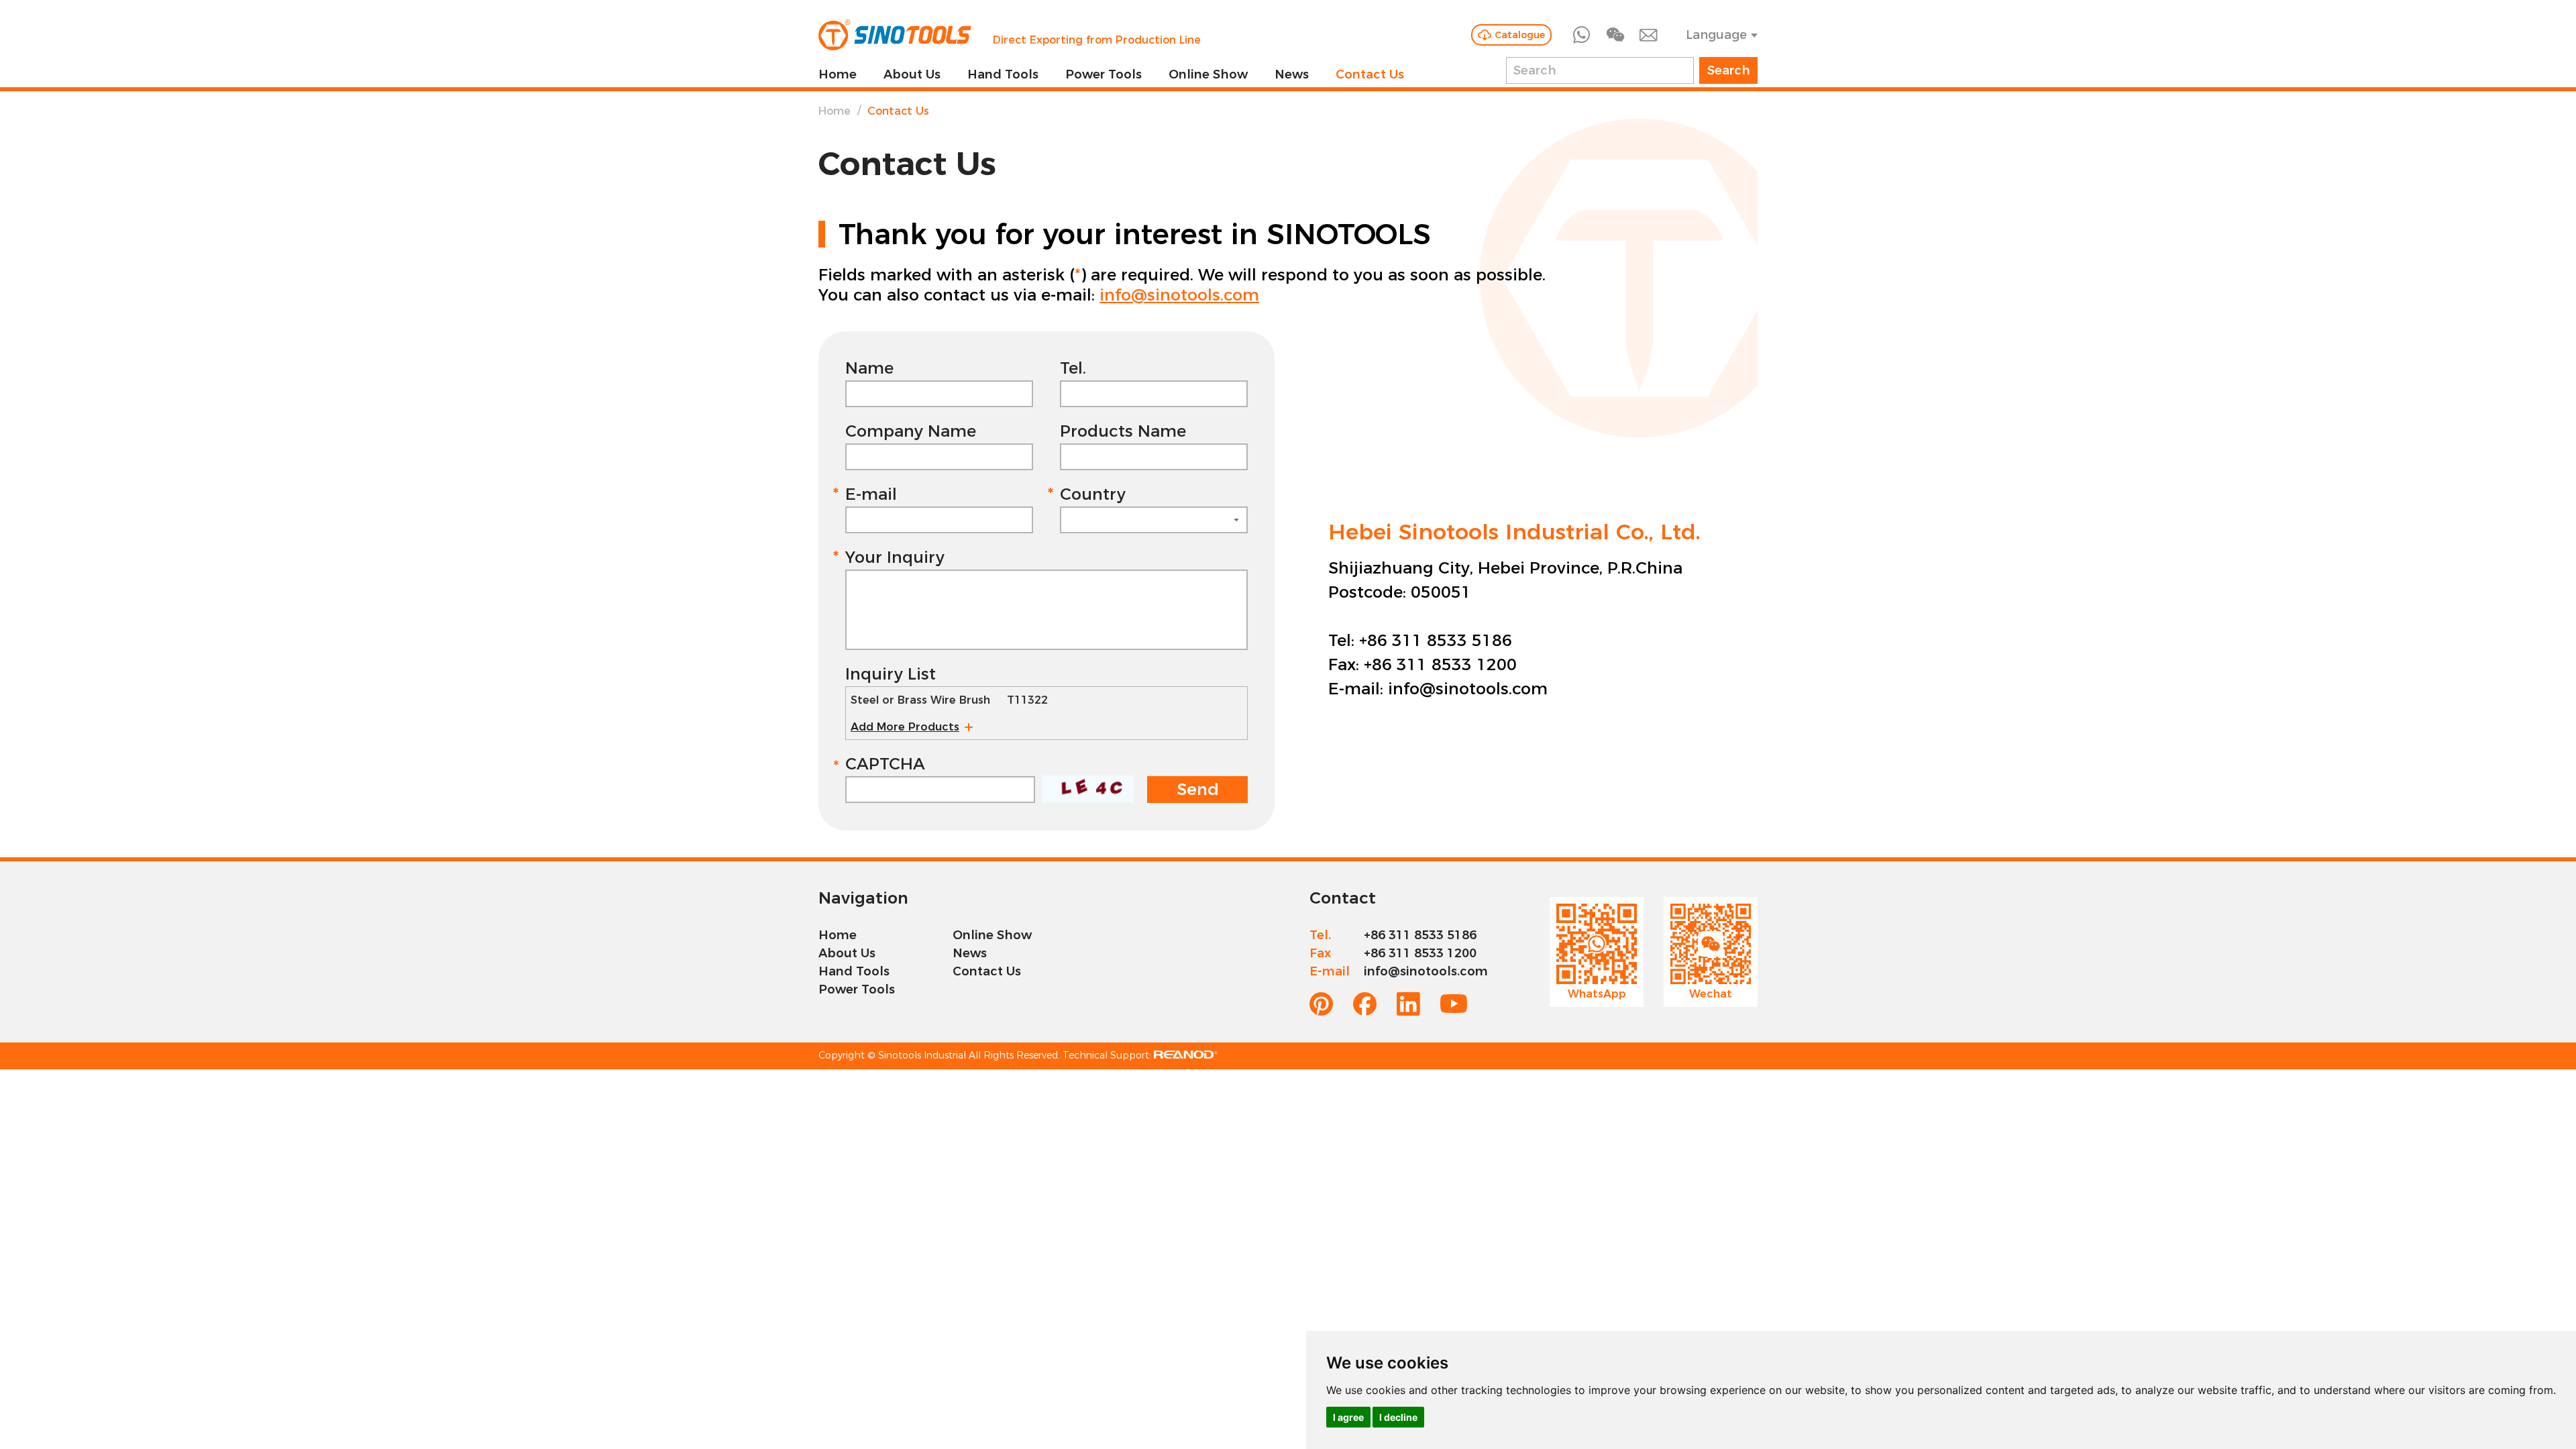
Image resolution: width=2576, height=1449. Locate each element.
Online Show (1208, 74)
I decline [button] (1398, 1417)
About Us (912, 74)
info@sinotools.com (1179, 295)
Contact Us (1370, 74)
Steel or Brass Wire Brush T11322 (949, 700)
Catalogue (1520, 35)
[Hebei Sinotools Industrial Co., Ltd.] (895, 35)
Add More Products (905, 727)
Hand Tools (1003, 74)
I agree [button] (1348, 1417)
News (1292, 74)
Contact (1343, 898)
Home (838, 74)
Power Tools (1104, 74)
